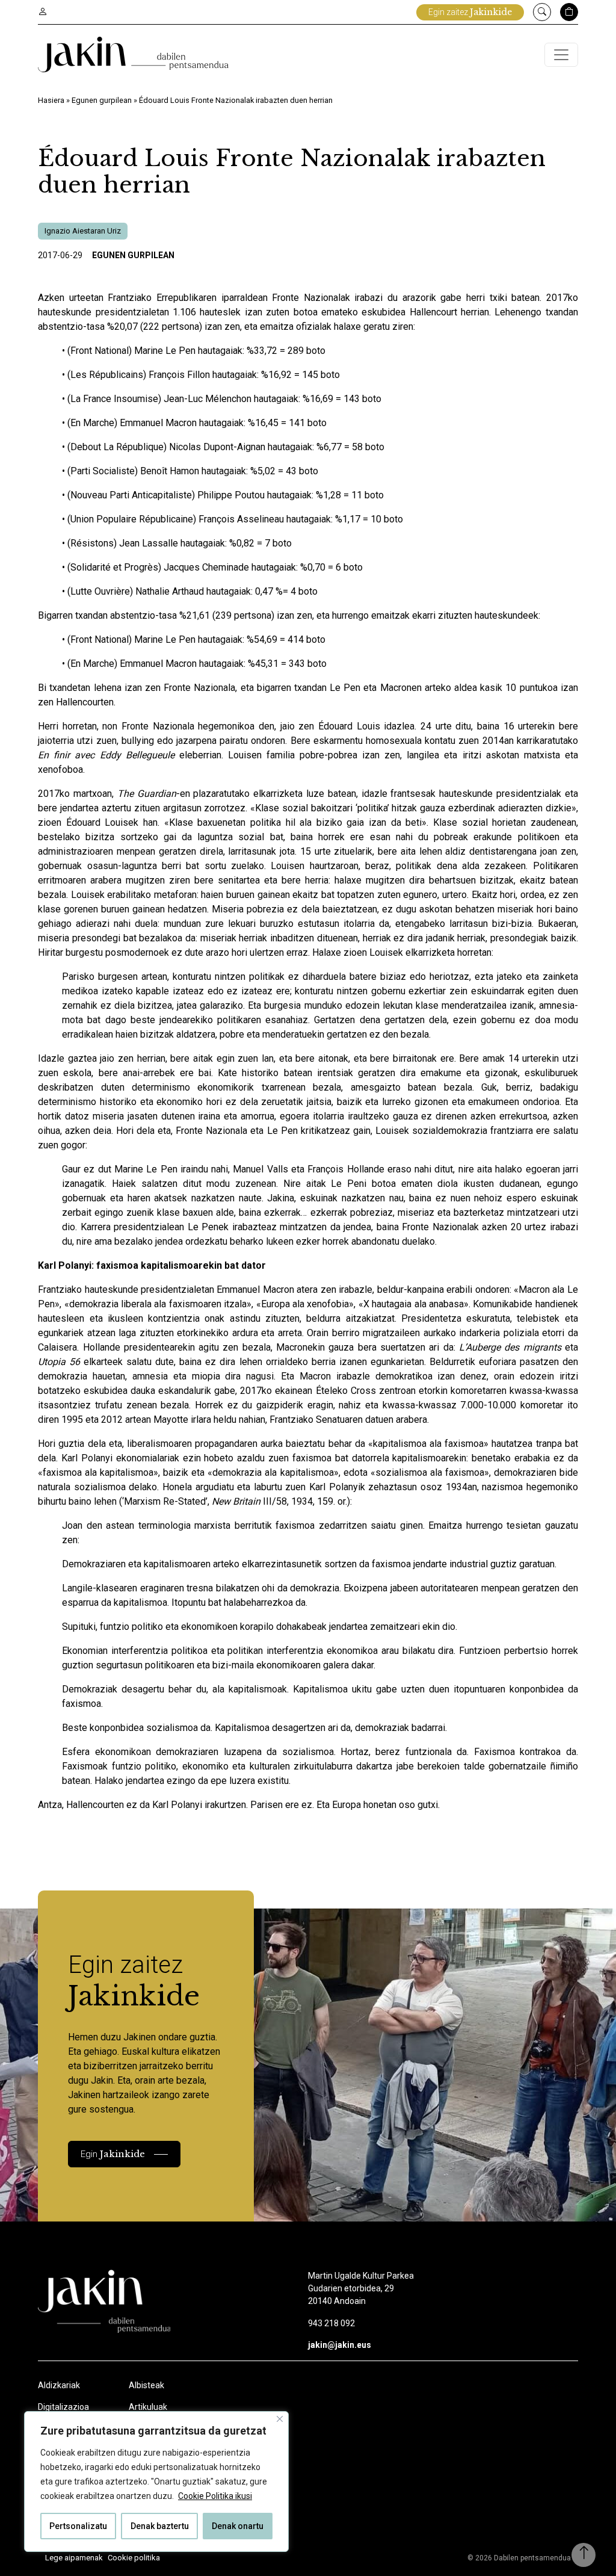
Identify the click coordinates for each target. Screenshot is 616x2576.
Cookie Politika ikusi (215, 2496)
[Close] (280, 2419)
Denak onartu (238, 2526)
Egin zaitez (470, 12)
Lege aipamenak (74, 2558)
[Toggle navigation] (561, 55)
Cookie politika (134, 2558)
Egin (113, 2154)
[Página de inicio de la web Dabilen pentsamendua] (133, 54)
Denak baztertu (160, 2526)
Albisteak (146, 2385)
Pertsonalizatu (78, 2526)
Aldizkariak (59, 2385)
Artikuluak (148, 2407)
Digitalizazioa (63, 2407)
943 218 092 (331, 2323)
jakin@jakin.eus (340, 2345)
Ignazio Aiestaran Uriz (83, 231)
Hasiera (51, 100)
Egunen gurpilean (102, 100)
